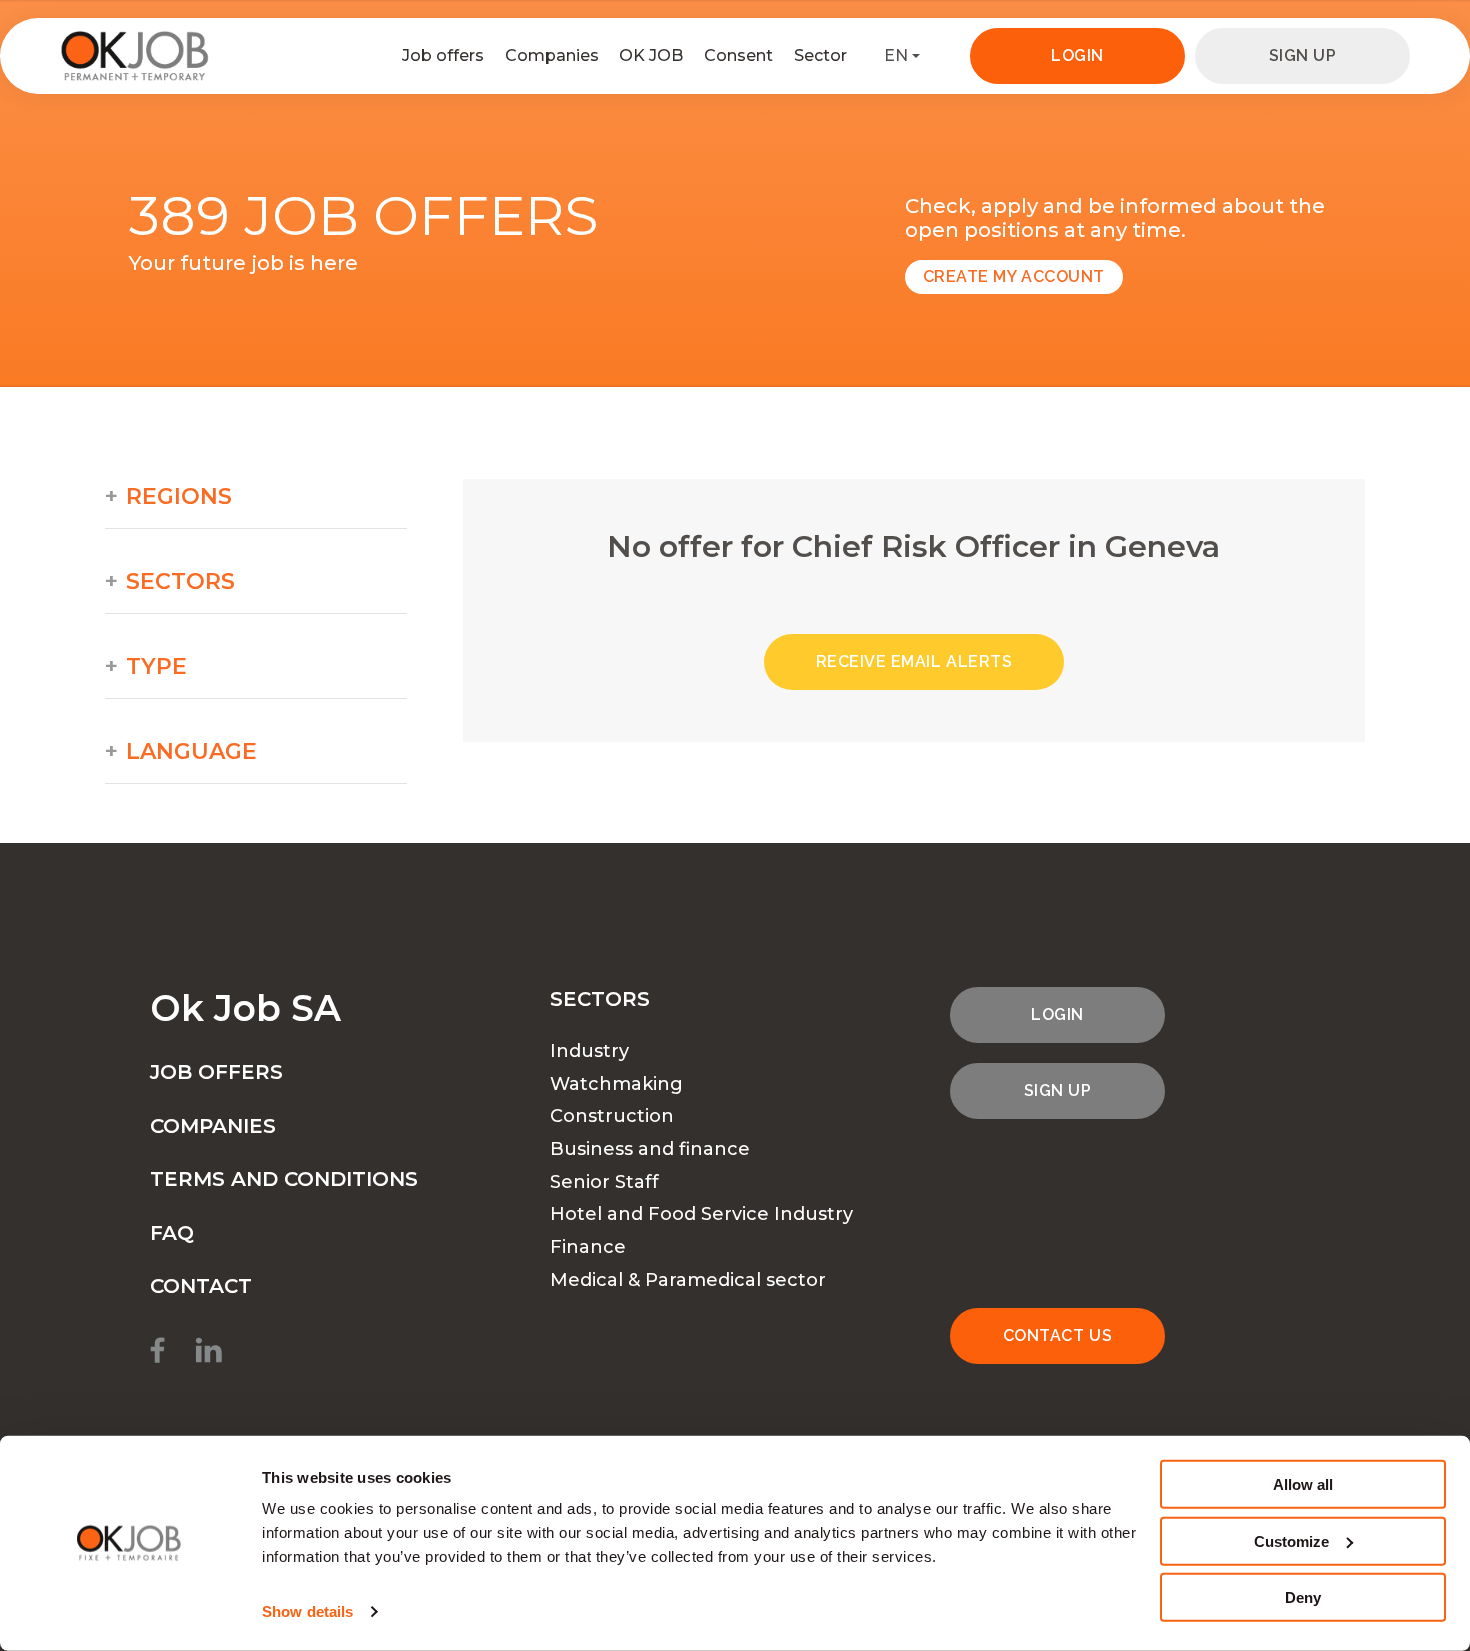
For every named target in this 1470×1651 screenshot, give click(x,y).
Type (156, 667)
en (896, 55)
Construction (612, 1116)
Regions (179, 497)
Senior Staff (604, 1182)
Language (191, 752)
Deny (1303, 1597)
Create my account (1014, 276)
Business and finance (650, 1149)
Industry (589, 1051)
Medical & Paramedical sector (688, 1280)
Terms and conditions (284, 1179)
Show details (307, 1611)
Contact (201, 1286)
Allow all (1303, 1484)
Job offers (443, 55)
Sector (820, 55)
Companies (552, 55)
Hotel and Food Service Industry (701, 1214)
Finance (588, 1247)
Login (1077, 55)
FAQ (172, 1233)
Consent (738, 55)
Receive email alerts (914, 661)
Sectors (180, 582)
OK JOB (651, 55)
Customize (1291, 1540)
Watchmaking (616, 1084)
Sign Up (1303, 55)
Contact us (1057, 1335)
